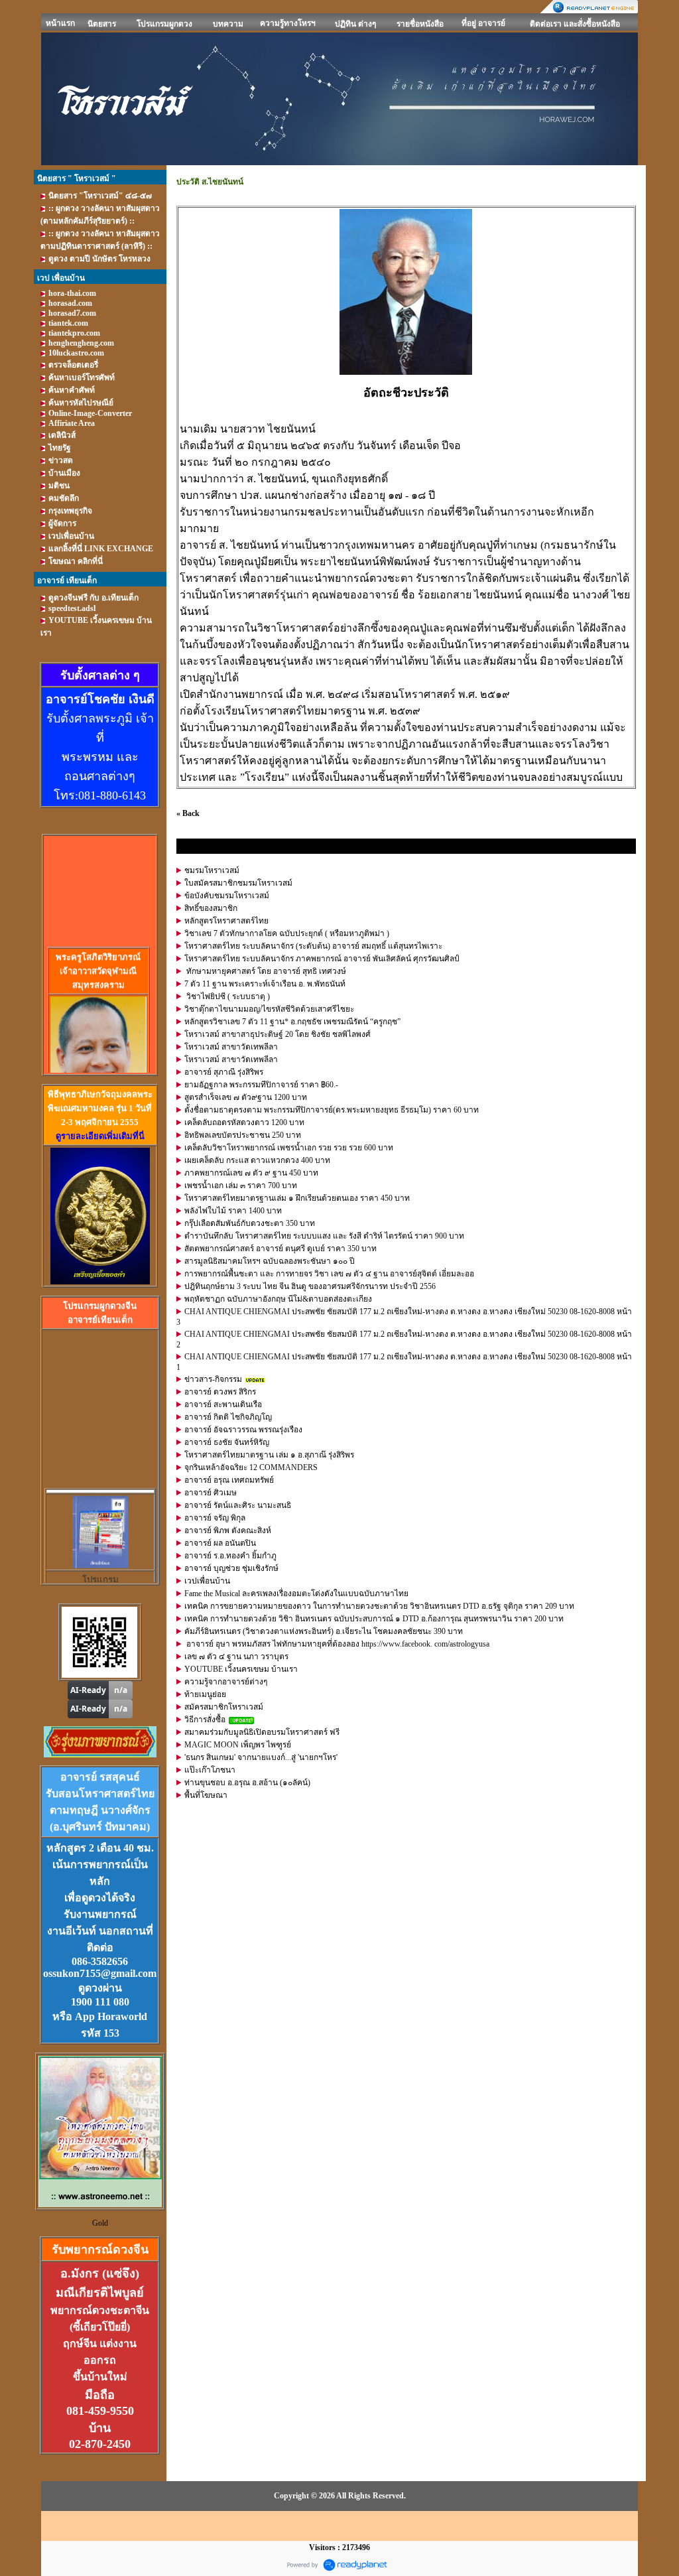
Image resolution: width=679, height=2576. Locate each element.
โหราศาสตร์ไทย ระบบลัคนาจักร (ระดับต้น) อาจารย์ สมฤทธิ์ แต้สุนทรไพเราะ (313, 946)
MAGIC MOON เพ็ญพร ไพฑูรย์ (238, 1745)
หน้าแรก (60, 23)
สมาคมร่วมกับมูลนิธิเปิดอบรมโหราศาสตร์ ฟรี (262, 1732)
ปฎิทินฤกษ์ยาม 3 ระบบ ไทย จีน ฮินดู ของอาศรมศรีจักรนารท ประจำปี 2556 (310, 1286)
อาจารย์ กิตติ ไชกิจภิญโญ (228, 1417)
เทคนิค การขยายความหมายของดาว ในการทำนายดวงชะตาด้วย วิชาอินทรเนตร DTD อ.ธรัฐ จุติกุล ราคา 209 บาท (379, 1606)
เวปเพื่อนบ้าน (207, 1581)
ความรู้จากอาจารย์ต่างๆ (226, 1682)
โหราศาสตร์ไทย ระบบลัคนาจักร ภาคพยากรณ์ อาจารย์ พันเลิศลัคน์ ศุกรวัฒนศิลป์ (322, 959)
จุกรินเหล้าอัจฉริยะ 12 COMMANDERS (251, 1467)
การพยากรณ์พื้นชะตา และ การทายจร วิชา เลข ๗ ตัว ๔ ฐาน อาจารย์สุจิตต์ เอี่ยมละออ (329, 1274)
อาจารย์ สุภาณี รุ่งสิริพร (224, 1072)
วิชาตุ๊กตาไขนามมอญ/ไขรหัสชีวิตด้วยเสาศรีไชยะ (269, 1009)
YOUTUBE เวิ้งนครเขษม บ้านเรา (241, 1669)
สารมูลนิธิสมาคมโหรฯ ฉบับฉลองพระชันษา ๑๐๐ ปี (270, 1261)
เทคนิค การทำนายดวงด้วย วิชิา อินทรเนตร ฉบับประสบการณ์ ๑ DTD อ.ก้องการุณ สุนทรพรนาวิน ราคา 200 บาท (374, 1619)
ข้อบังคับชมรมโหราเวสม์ (227, 896)
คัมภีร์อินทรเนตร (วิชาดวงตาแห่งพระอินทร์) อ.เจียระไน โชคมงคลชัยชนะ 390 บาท (324, 1631)
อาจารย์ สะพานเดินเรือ (223, 1404)
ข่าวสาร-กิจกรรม (213, 1379)
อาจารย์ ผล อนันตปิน (220, 1543)
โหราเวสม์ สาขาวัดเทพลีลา (231, 1047)
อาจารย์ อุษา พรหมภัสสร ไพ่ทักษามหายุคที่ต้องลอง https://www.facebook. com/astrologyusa (337, 1644)
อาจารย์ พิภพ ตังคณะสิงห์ (228, 1530)
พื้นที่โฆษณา (206, 1795)
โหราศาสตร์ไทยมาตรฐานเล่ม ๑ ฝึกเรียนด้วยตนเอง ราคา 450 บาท (297, 1198)
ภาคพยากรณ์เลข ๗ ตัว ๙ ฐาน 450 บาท (251, 1173)
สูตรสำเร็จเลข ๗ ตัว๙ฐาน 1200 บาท (246, 1097)
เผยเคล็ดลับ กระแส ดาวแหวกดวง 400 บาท (257, 1160)
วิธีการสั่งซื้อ (205, 1720)
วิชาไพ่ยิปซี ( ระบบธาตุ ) (227, 996)
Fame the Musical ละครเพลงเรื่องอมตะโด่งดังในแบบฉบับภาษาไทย (296, 1593)
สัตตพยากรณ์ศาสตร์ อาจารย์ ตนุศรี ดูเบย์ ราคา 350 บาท (280, 1249)
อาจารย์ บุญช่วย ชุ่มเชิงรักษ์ (231, 1568)
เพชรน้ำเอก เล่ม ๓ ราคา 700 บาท (241, 1186)
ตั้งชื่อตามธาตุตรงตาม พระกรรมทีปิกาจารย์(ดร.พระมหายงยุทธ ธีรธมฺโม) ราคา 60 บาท (332, 1110)
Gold (100, 2223)
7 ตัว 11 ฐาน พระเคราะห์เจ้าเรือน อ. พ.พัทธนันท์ (265, 984)
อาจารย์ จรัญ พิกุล (215, 1518)
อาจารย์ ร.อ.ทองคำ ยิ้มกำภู (230, 1556)
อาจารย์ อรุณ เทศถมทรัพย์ (229, 1480)
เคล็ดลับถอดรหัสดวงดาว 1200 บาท (244, 1122)
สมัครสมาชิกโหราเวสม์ (224, 1707)
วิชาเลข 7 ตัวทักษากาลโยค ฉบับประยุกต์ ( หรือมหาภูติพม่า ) (287, 933)
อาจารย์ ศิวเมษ (211, 1493)
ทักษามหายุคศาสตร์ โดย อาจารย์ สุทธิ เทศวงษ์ (265, 971)
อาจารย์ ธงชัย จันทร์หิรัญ (227, 1442)
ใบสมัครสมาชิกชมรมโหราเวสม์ (238, 883)
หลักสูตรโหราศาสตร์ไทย (226, 921)
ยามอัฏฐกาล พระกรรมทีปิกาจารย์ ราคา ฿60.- (261, 1085)
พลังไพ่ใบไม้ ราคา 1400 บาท (233, 1211)
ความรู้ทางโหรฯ (288, 23)
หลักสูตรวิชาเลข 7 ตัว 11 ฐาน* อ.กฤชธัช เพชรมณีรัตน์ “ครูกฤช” (292, 1022)
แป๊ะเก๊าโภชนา (210, 1770)
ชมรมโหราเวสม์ (212, 870)
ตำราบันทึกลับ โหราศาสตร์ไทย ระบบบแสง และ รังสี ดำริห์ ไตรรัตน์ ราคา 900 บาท (324, 1236)
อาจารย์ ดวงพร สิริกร (220, 1392)
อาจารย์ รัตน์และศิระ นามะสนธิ (238, 1505)
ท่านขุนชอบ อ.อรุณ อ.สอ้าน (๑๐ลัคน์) (247, 1783)
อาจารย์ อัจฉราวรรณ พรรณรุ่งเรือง (243, 1430)
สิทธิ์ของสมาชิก (211, 908)
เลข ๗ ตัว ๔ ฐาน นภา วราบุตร (236, 1657)
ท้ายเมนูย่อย (205, 1694)
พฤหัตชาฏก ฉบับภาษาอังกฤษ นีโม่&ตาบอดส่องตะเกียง (278, 1299)
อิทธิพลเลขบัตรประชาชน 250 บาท (243, 1135)
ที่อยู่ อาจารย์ (483, 23)
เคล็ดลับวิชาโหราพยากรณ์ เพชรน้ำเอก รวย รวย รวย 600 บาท (289, 1148)
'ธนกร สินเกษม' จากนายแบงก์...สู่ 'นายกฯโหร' (261, 1757)
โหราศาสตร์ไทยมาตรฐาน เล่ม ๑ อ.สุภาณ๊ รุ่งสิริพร (269, 1455)
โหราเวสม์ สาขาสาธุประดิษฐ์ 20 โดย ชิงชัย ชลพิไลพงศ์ (278, 1034)
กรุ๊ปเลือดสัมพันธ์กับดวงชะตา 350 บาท (250, 1223)
